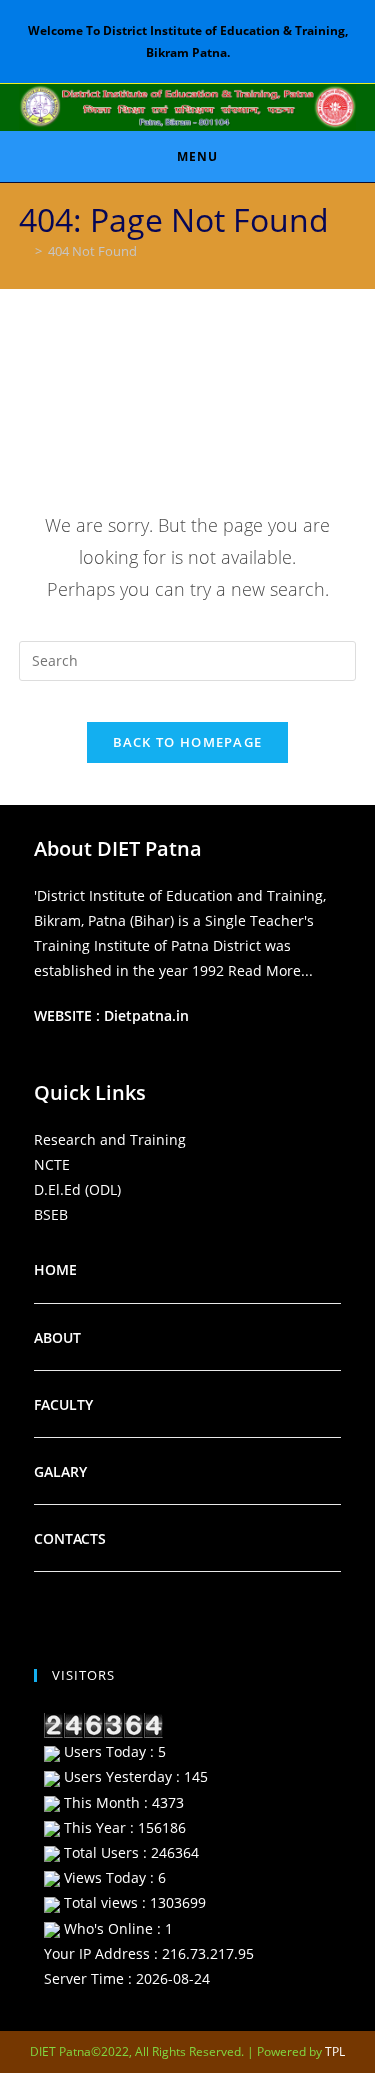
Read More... (270, 970)
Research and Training (110, 1139)
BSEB (51, 1214)
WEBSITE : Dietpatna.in (111, 1015)
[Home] (24, 251)
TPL (335, 2051)
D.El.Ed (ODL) (77, 1189)
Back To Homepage (188, 742)
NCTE (52, 1164)
